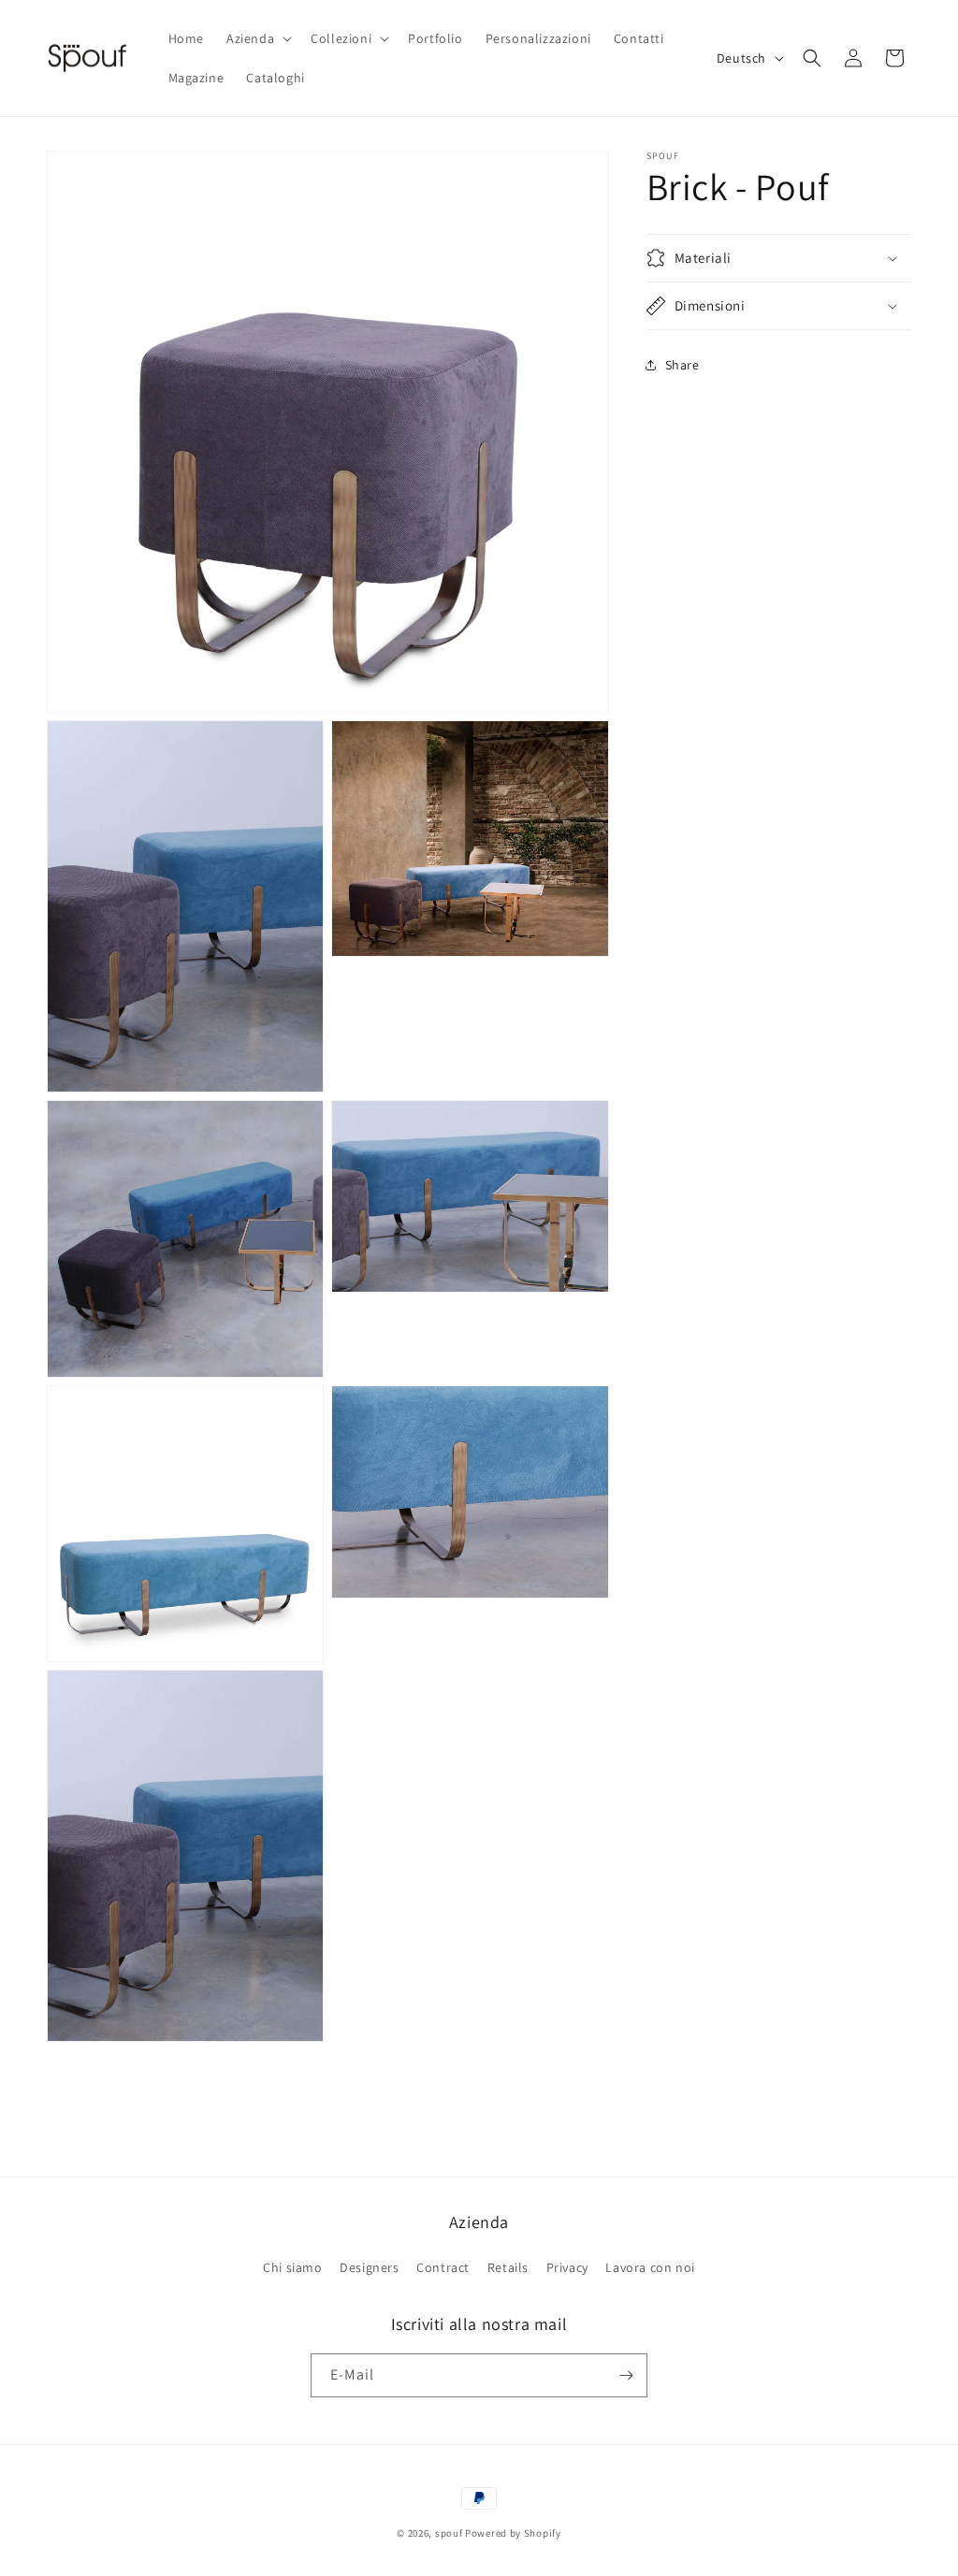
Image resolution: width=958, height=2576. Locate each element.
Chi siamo (292, 2267)
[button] (257, 38)
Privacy (567, 2267)
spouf (449, 2533)
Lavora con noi (650, 2267)
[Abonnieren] (626, 2375)
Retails (508, 2267)
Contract (443, 2267)
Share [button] (682, 365)
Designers (369, 2267)
